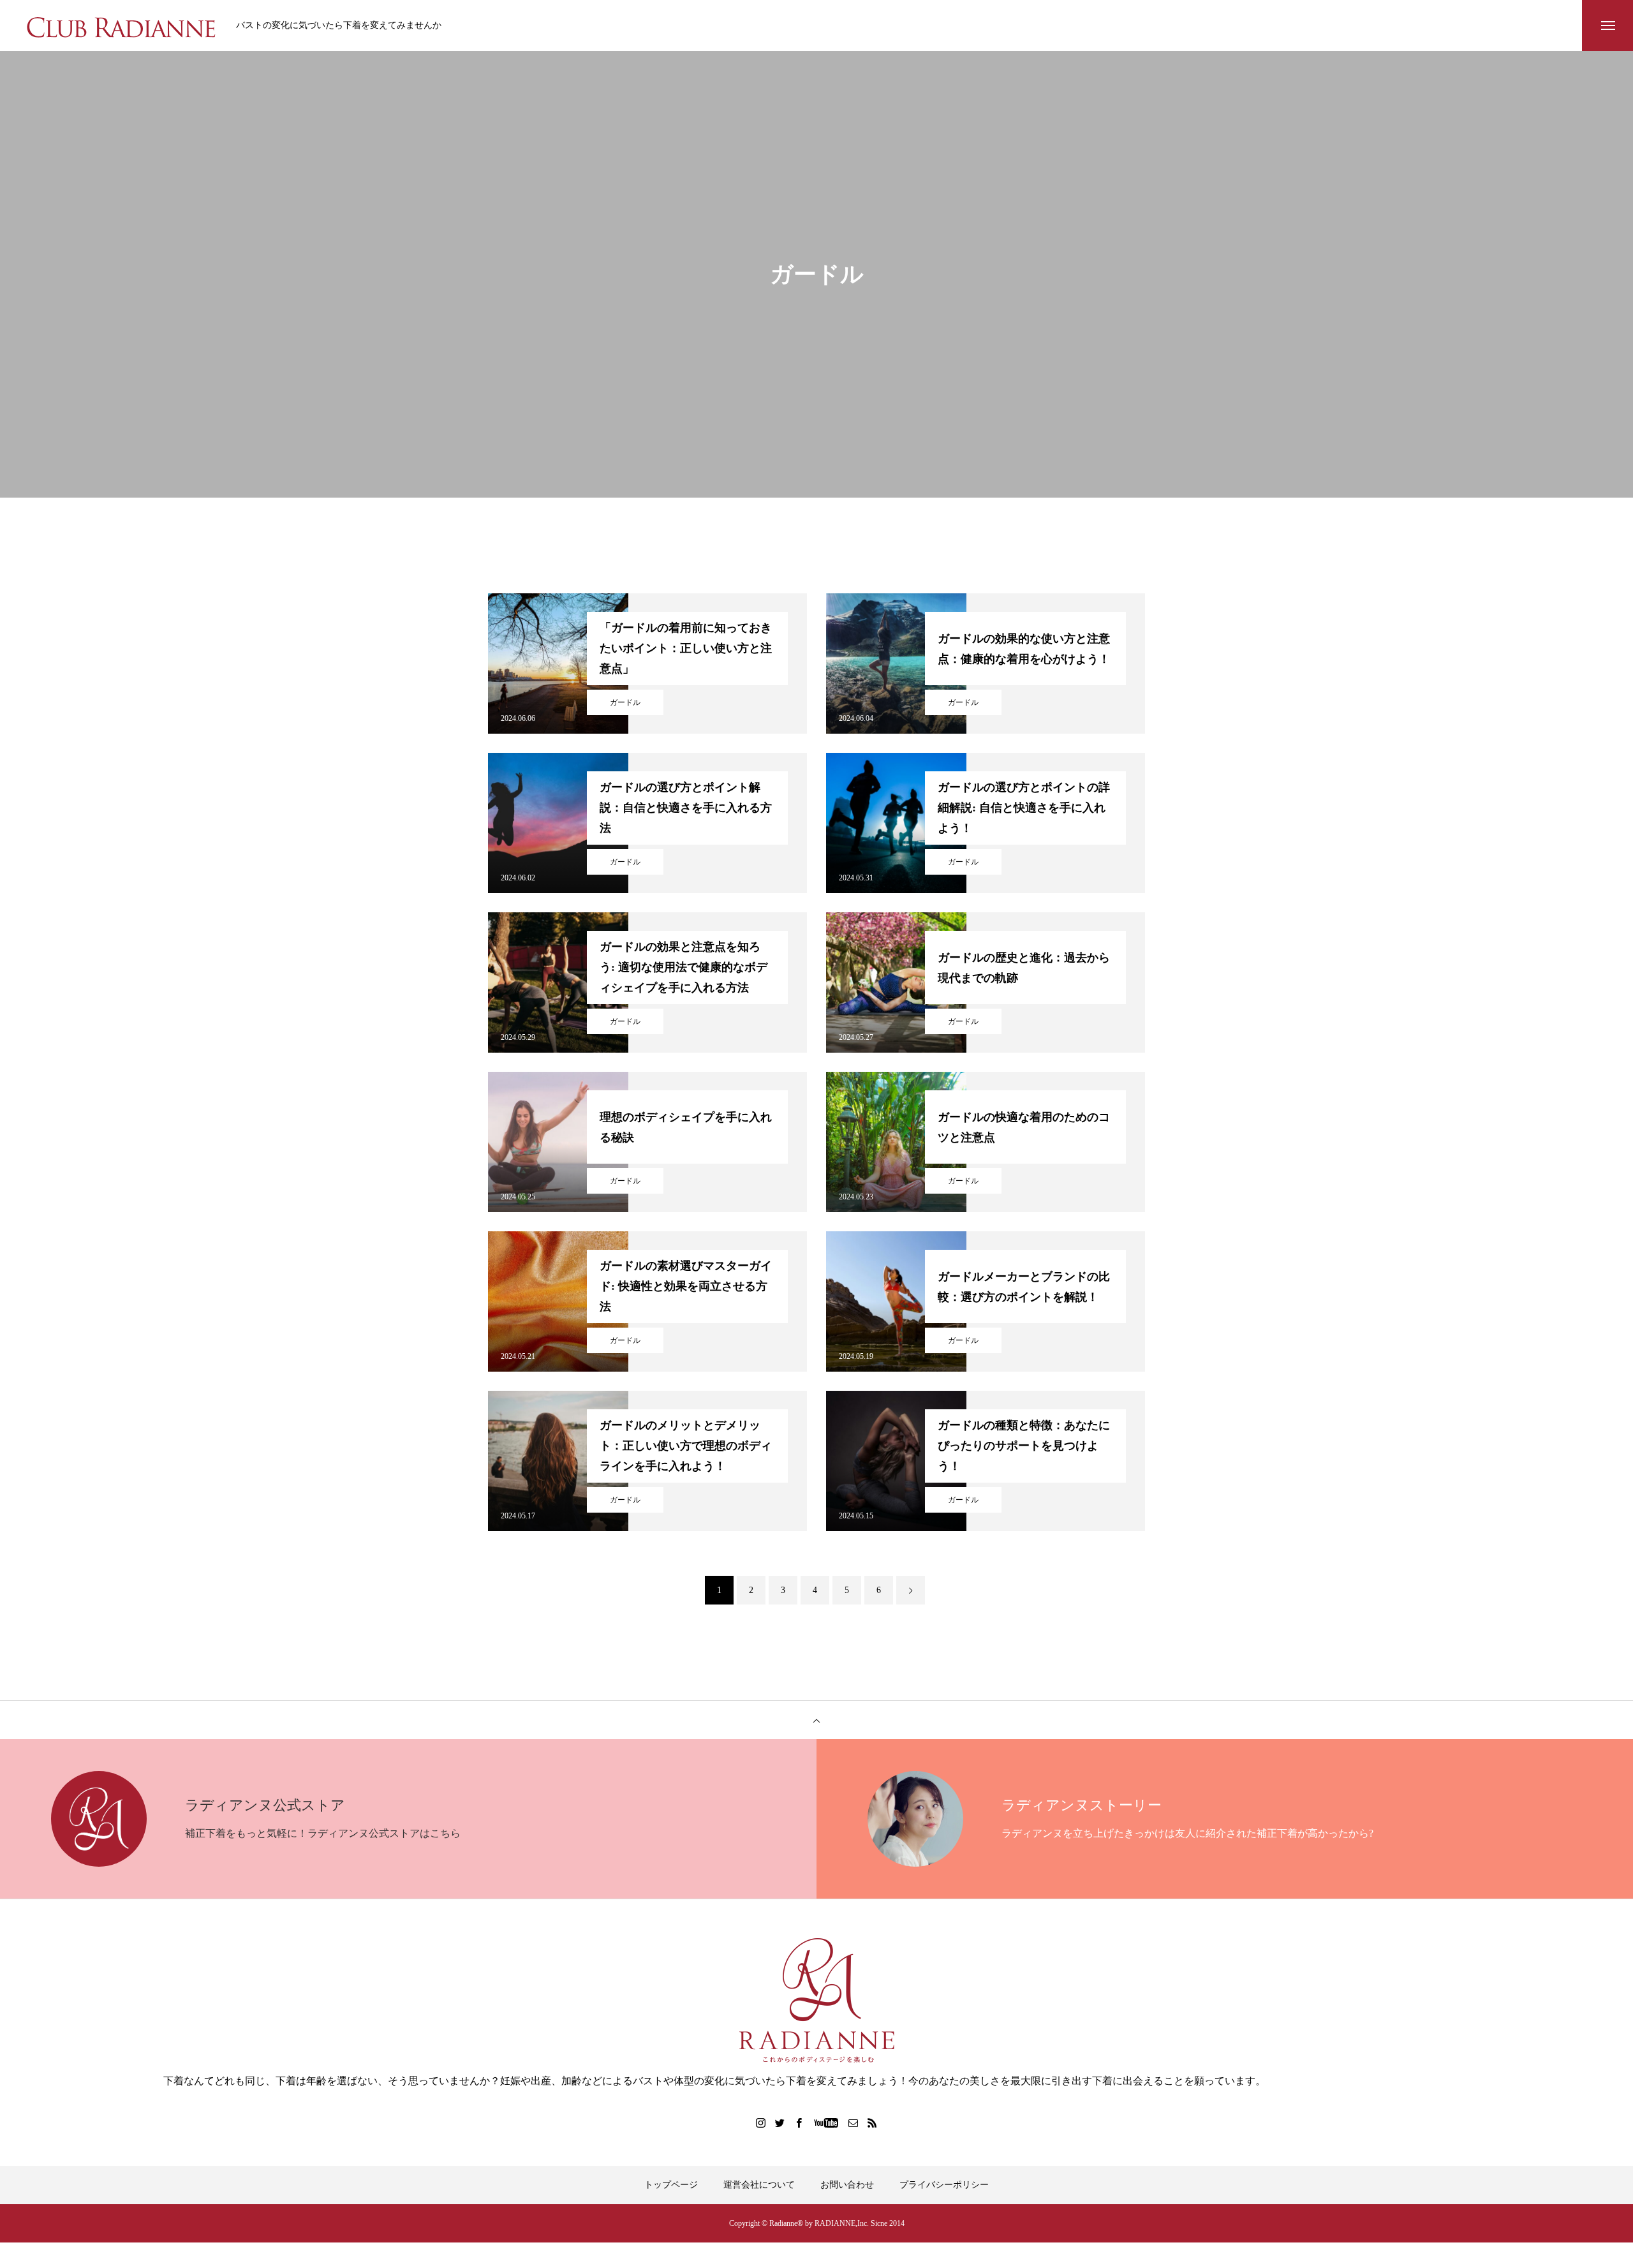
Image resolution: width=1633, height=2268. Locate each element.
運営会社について (759, 2185)
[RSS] (873, 2123)
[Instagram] (761, 2123)
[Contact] (853, 2123)
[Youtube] (826, 2123)
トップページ (671, 2185)
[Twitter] (780, 2123)
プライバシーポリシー (944, 2185)
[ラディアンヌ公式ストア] (816, 2000)
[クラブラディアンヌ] (121, 26)
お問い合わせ (847, 2185)
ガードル (625, 702)
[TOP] (816, 1720)
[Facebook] (799, 2123)
